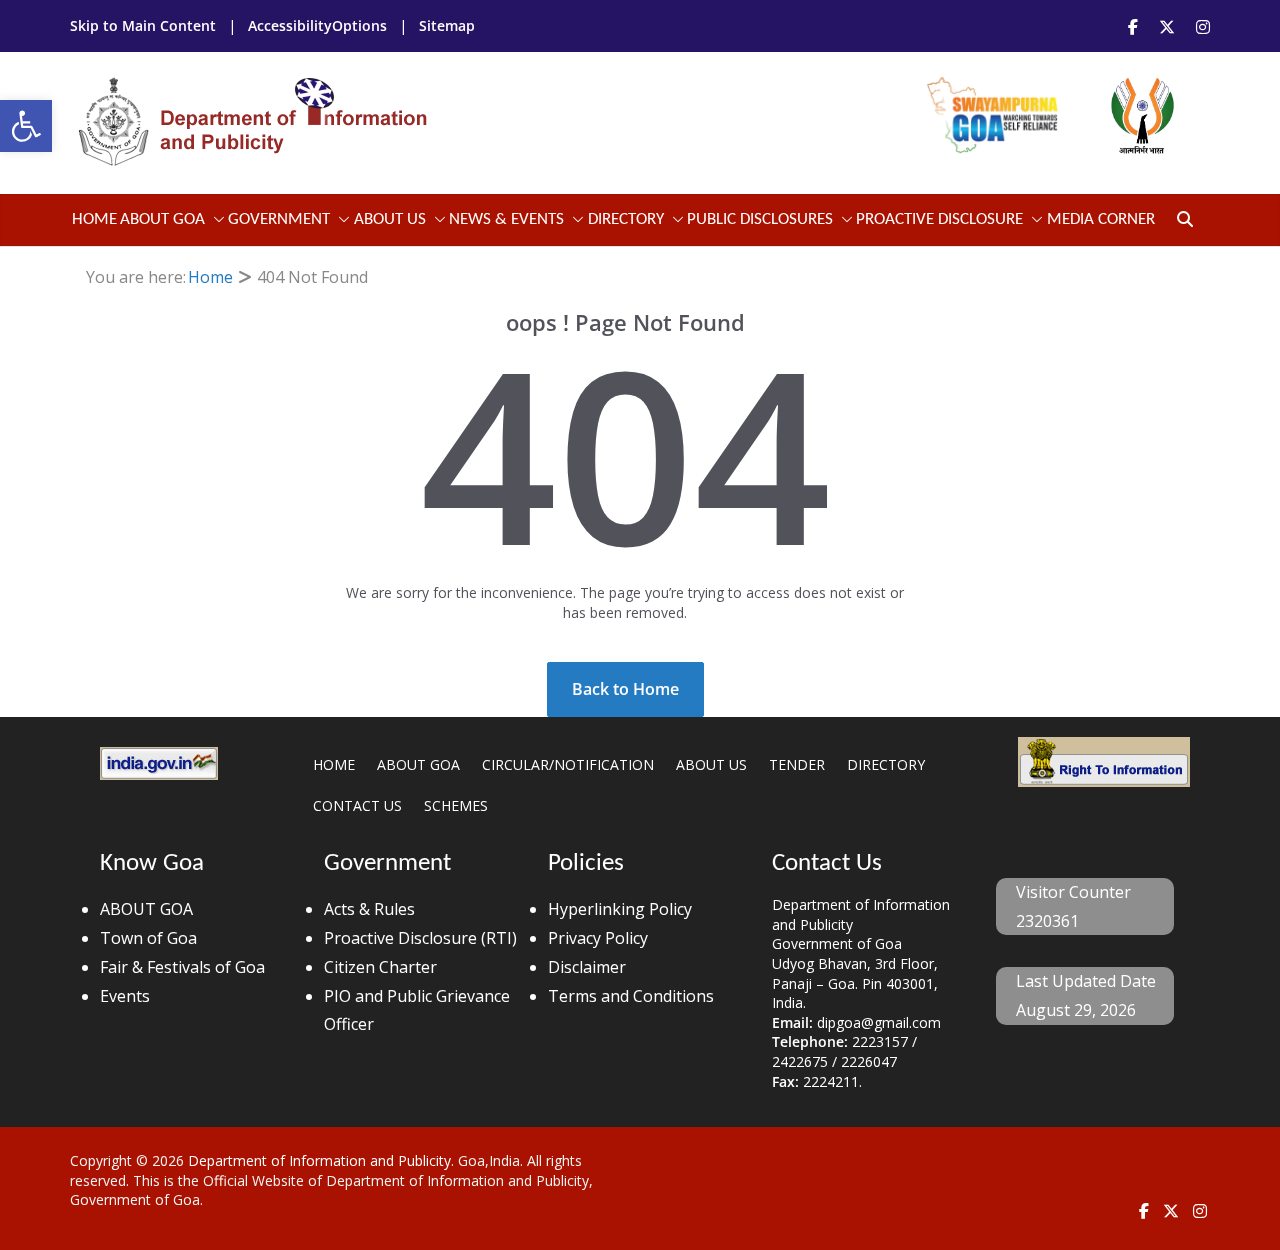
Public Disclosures (760, 219)
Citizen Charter (380, 967)
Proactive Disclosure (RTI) (420, 938)
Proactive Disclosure (939, 219)
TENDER (797, 764)
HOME (334, 764)
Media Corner (1101, 219)
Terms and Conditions (631, 996)
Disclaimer (587, 967)
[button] (26, 126)
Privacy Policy (598, 938)
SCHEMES (456, 805)
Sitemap (447, 25)
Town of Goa (148, 938)
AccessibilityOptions (319, 25)
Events (125, 996)
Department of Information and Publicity (319, 1160)
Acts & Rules (369, 909)
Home (94, 219)
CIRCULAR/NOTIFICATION (568, 764)
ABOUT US (711, 764)
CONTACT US (357, 805)
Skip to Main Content (145, 25)
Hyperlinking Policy (620, 909)
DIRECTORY (886, 764)
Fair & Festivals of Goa (182, 967)
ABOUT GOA (162, 219)
